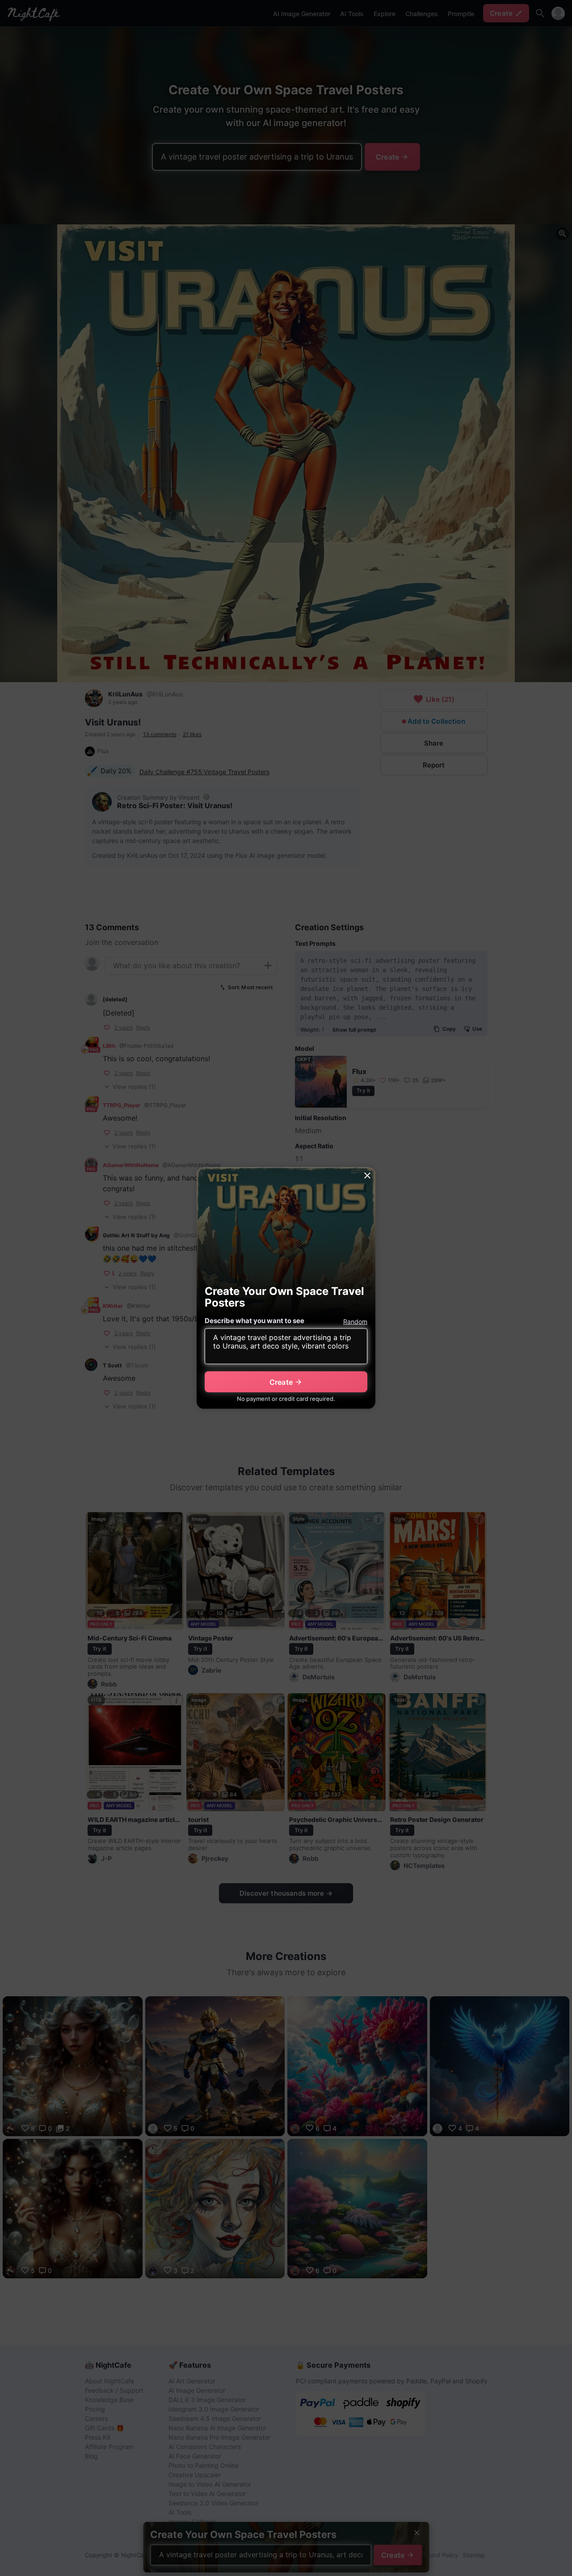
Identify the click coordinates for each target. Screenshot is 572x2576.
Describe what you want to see (254, 1321)
